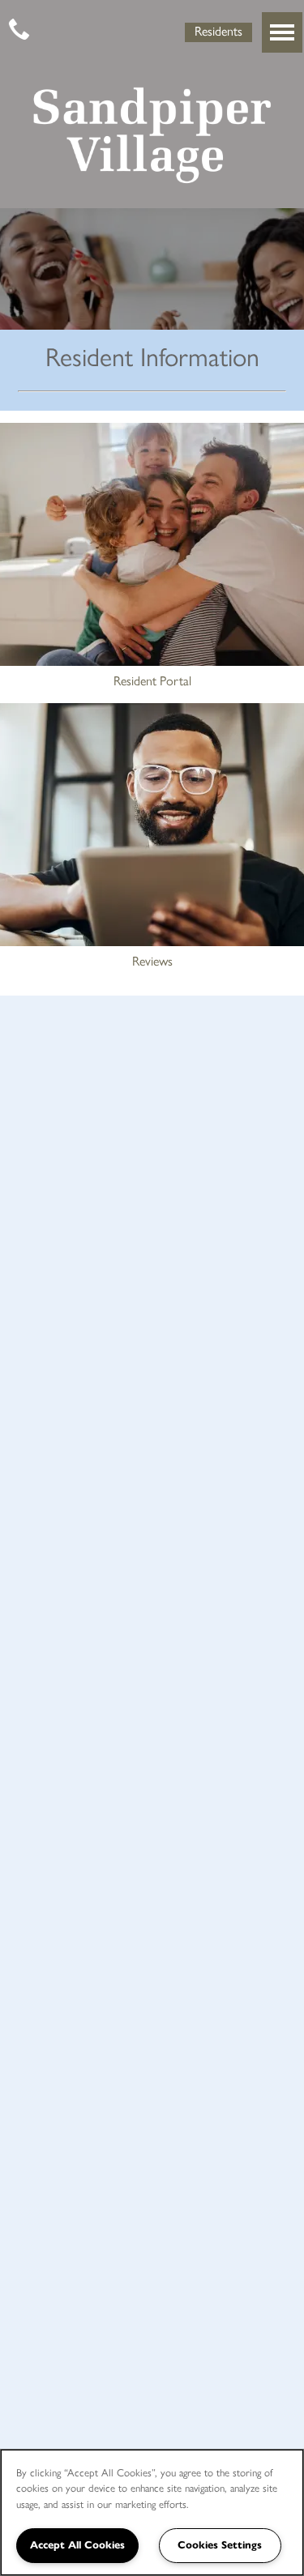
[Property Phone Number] (20, 31)
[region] (152, 2512)
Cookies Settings (220, 2545)
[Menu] (282, 32)
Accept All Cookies (77, 2545)
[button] (218, 31)
